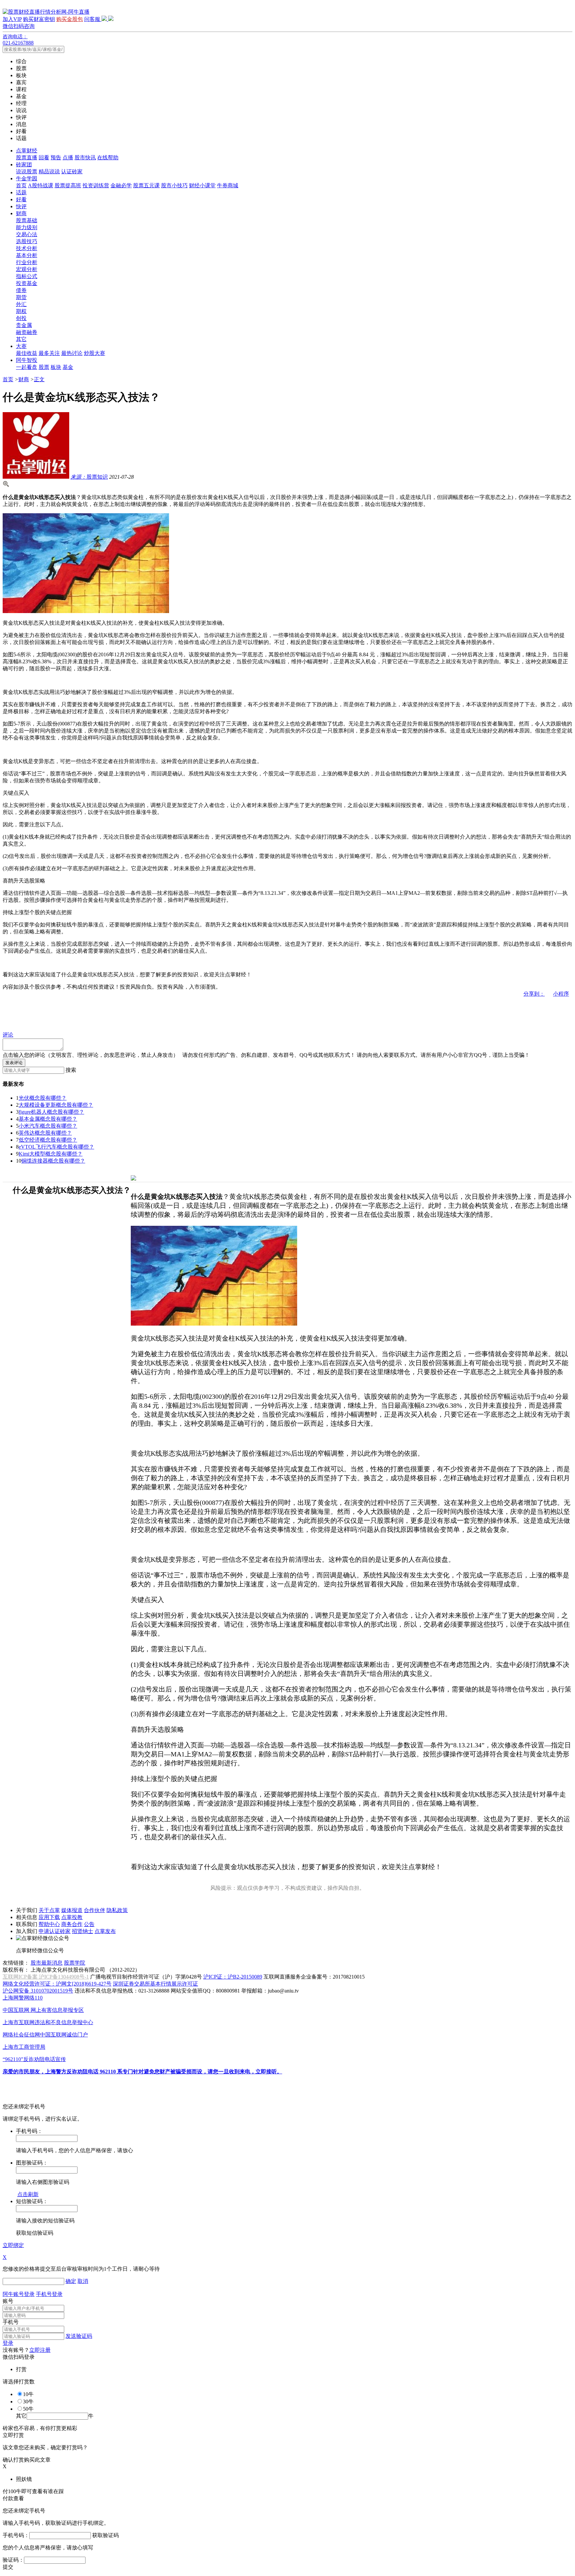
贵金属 (24, 325)
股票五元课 (146, 185)
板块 (56, 367)
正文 (39, 379)
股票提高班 (68, 185)
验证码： (13, 2560)
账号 (8, 2301)
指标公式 (27, 276)
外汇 (21, 304)
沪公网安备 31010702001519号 (38, 1991)
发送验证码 (79, 2336)
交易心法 (27, 234)
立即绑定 (13, 2245)
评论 (8, 1035)
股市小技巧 (174, 185)
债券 (21, 290)
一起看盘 (27, 367)
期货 (21, 297)
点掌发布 (105, 1931)
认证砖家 (72, 171)
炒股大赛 (95, 353)
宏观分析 (27, 269)
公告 (89, 1924)
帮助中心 (49, 1924)
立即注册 (40, 2350)
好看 (21, 199)
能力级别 (27, 227)
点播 (68, 158)
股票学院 (75, 1963)
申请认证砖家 (55, 1931)
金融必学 (121, 185)
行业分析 (27, 262)
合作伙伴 (95, 1910)
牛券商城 (228, 185)
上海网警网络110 (23, 1998)
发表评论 (14, 1063)
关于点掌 (49, 1910)
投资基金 (27, 283)
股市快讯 (85, 158)
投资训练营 (96, 185)
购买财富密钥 (39, 19)
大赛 (21, 346)
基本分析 (27, 255)
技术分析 (27, 248)
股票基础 (27, 220)
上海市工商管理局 (24, 2047)
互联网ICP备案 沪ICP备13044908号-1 (46, 1977)
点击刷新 (28, 2194)
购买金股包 (70, 19)
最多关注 (49, 353)
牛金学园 (27, 178)
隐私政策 (117, 1910)
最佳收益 (27, 353)
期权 (21, 311)
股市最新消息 (47, 1963)
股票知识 (89, 477)
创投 (21, 318)
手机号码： (16, 2535)
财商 (21, 213)
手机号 (11, 2322)
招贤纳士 (83, 1931)
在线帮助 (108, 158)
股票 (44, 367)
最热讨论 (72, 353)
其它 (21, 339)
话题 (21, 192)
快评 (21, 206)
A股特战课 (41, 185)
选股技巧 (27, 241)
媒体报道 (72, 1910)
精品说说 (49, 171)
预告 (56, 158)
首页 (21, 185)
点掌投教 (72, 1917)
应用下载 (49, 1917)
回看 (44, 158)
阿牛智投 (27, 360)
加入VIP (12, 19)
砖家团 (24, 164)
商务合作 (72, 1924)
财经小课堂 (202, 185)
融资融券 (27, 332)
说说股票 (27, 171)
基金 (68, 367)
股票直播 (27, 158)
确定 (71, 2281)
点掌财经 (27, 151)
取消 (83, 2281)
